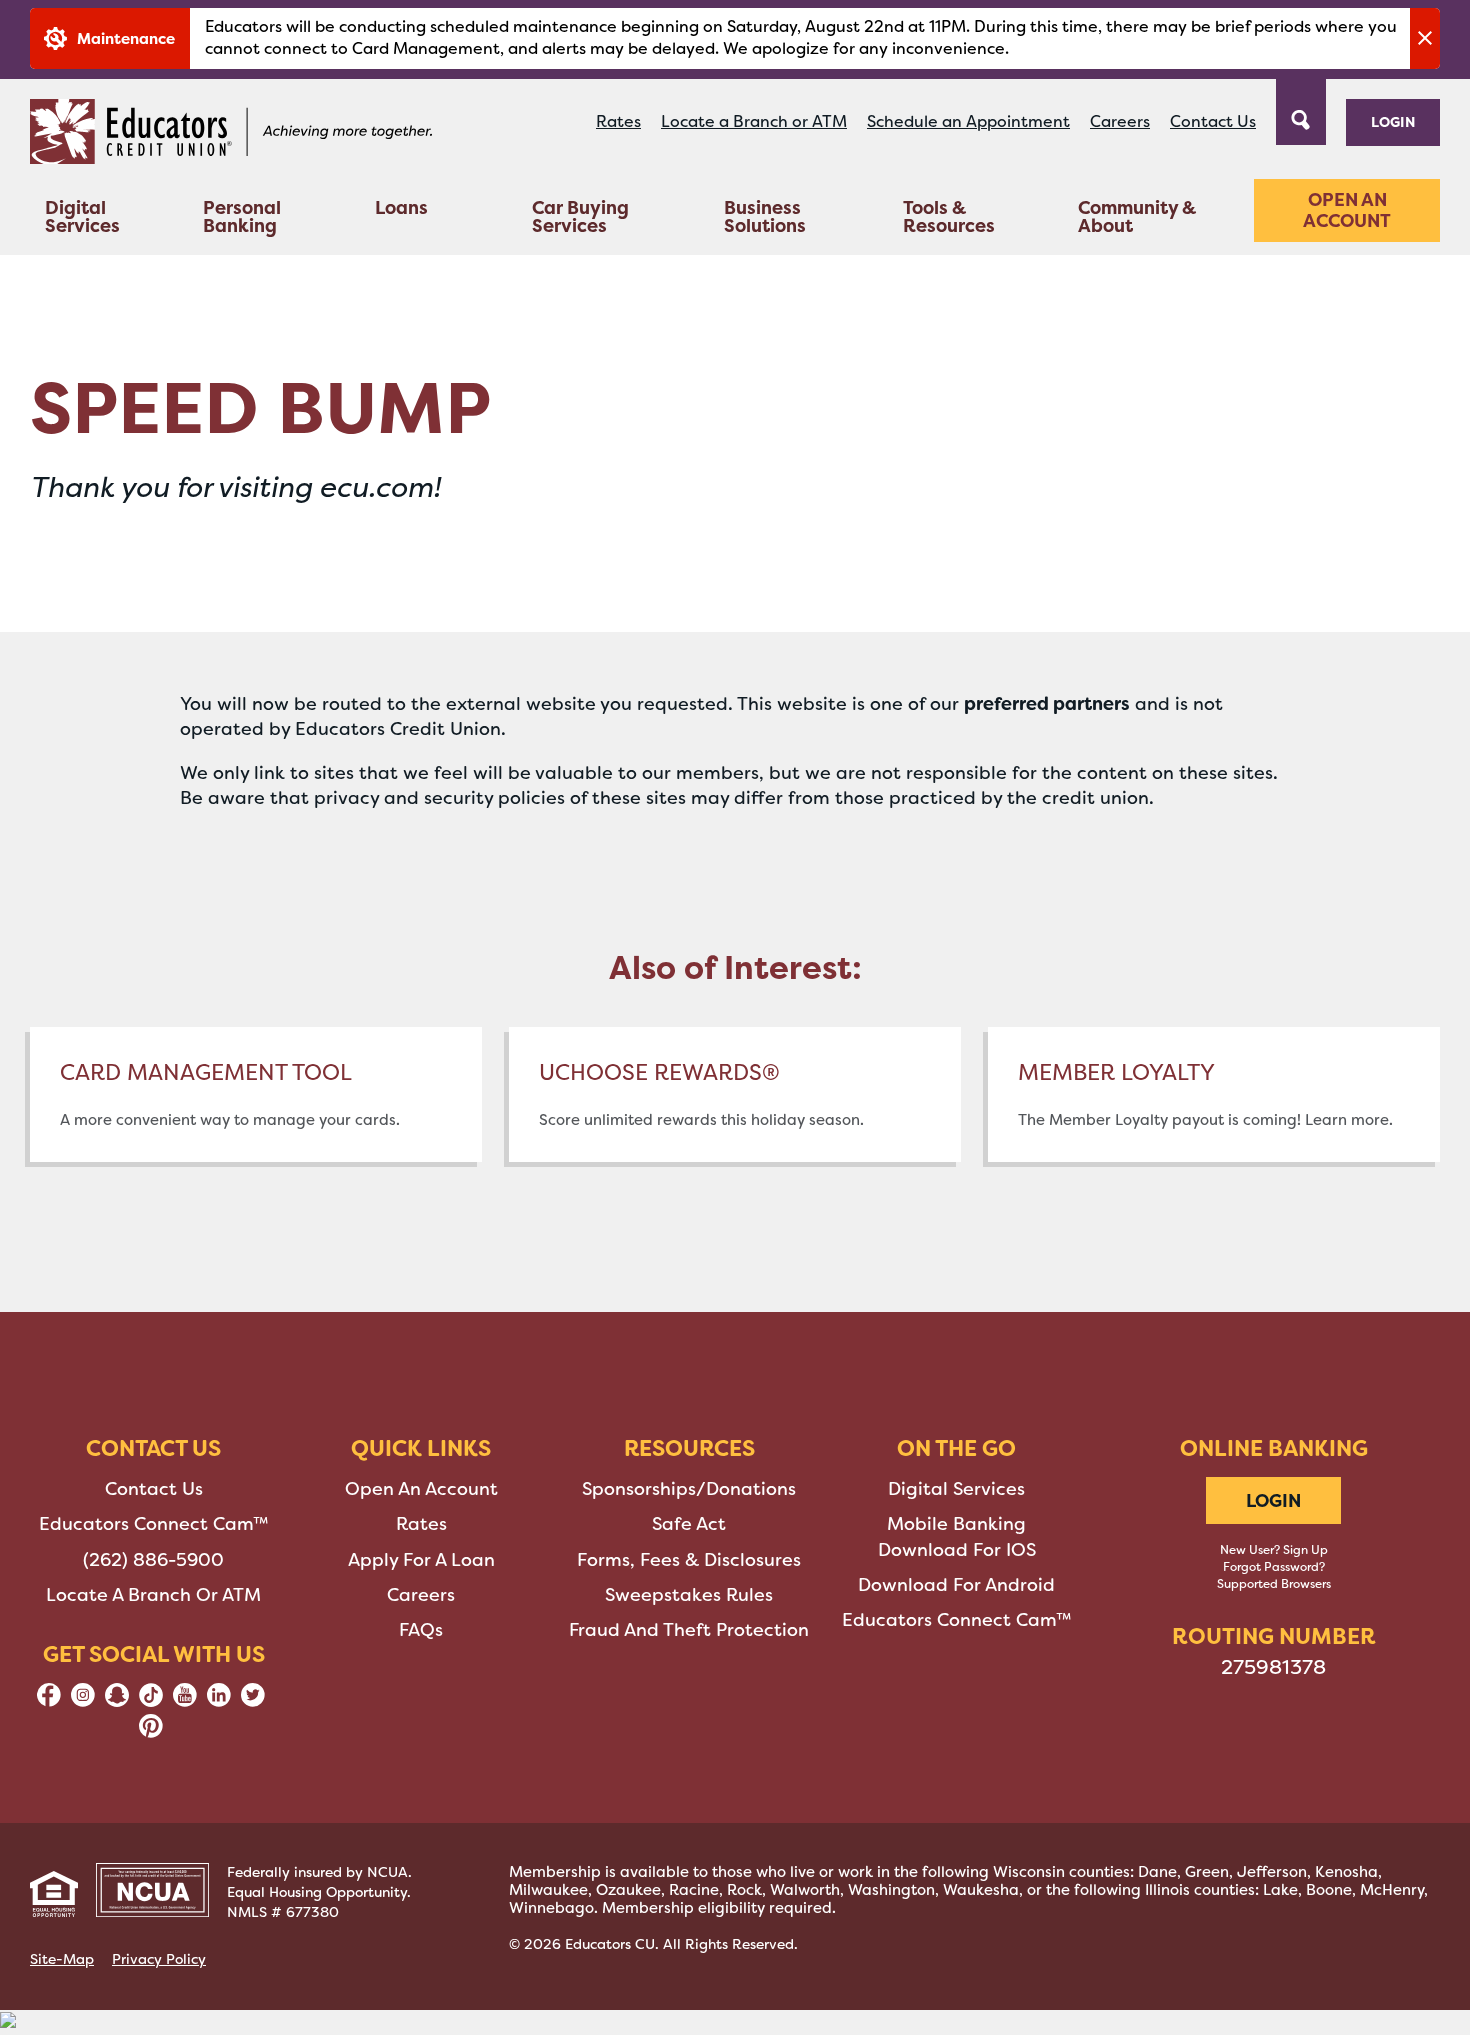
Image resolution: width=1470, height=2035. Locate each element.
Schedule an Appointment (968, 121)
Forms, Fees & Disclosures (689, 1560)
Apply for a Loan (421, 1560)
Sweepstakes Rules (689, 1595)
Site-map (62, 1959)
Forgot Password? (1274, 1567)
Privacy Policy (159, 1959)
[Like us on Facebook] (49, 1701)
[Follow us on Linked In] (219, 1701)
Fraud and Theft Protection (689, 1630)
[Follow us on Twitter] (253, 1701)
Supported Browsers (1274, 1584)
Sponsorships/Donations (689, 1489)
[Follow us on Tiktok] (151, 1701)
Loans (401, 207)
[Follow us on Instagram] (83, 1701)
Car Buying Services (580, 216)
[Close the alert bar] (1425, 38)
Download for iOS (957, 1550)
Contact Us (1213, 121)
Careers (1120, 121)
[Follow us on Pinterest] (151, 1732)
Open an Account (1347, 210)
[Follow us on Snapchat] (117, 1701)
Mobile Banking (956, 1524)
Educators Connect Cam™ (154, 1524)
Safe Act (689, 1524)
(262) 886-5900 (153, 1560)
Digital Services (82, 216)
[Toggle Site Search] (1301, 110)
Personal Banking (242, 216)
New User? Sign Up (1274, 1550)
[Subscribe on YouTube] (185, 1701)
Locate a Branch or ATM (754, 121)
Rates (618, 121)
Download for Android (956, 1585)
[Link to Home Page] (231, 135)
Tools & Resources (949, 216)
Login (1393, 121)
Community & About (1137, 216)
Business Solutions (765, 216)
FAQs (421, 1630)
